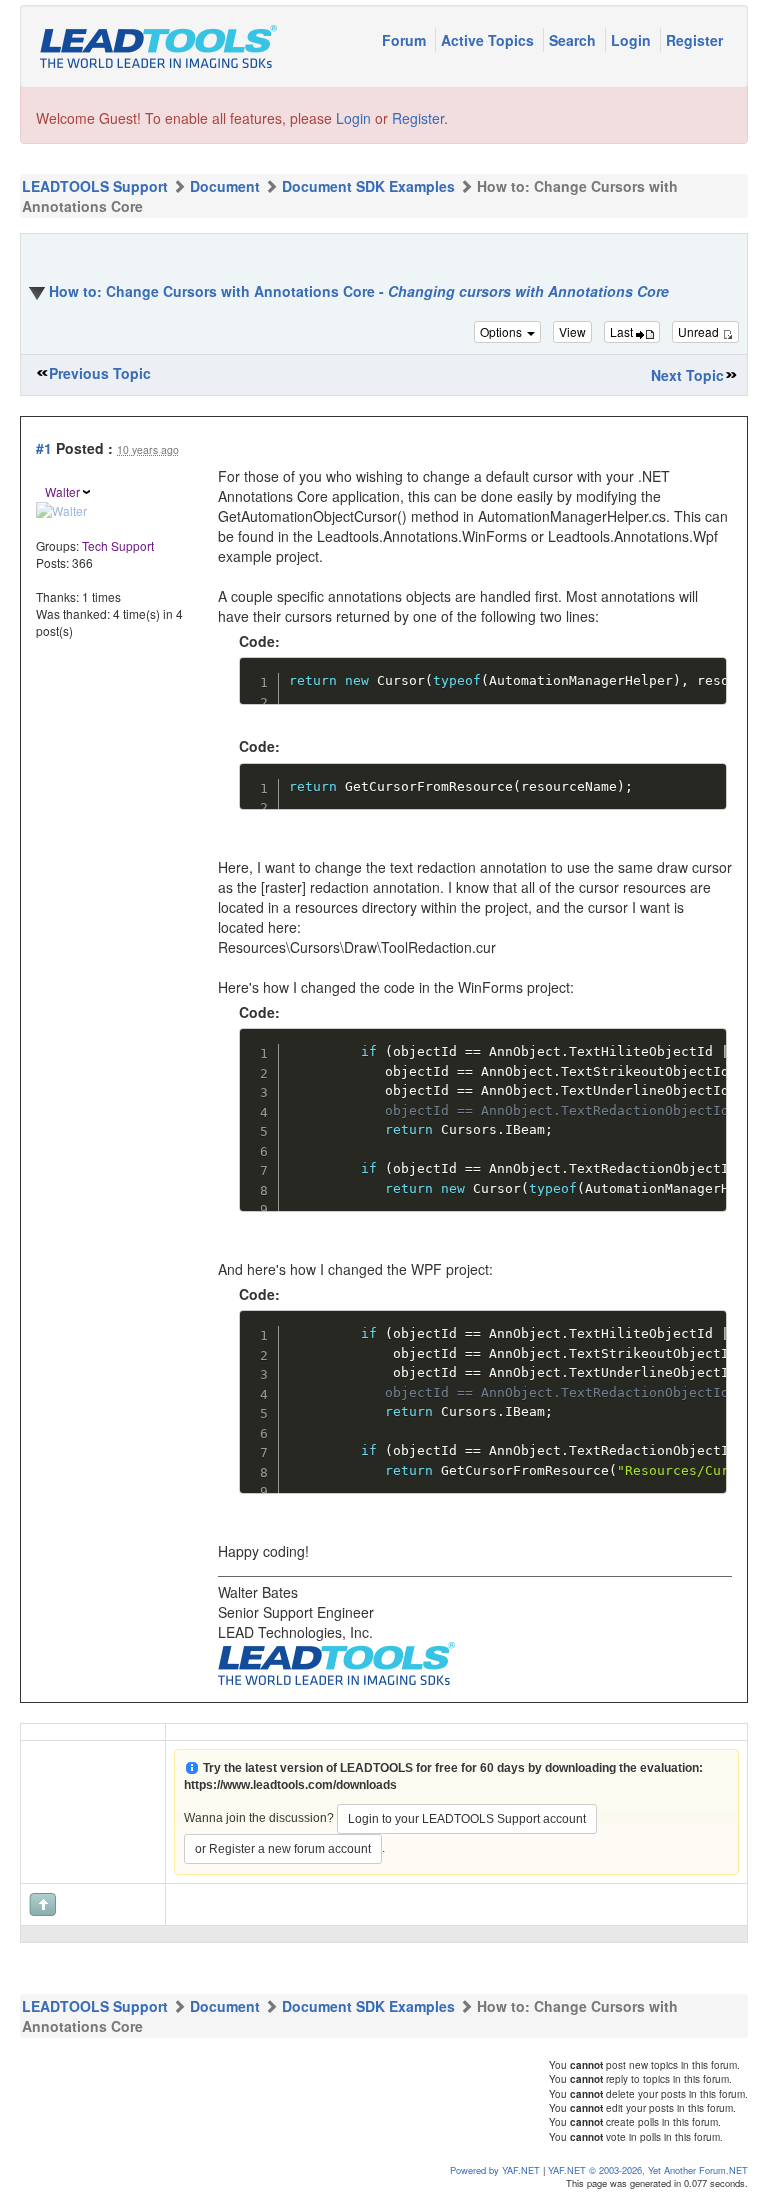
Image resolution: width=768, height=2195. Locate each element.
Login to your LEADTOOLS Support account (467, 1819)
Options (502, 331)
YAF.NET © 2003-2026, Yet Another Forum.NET (648, 2170)
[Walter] (61, 508)
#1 (44, 448)
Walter (62, 491)
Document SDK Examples (368, 186)
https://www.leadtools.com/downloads (290, 1785)
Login (633, 40)
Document (225, 186)
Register (694, 40)
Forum (406, 40)
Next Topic (687, 375)
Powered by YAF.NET (495, 2170)
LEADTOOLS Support (95, 186)
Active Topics (489, 40)
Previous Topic (100, 373)
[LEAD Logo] (336, 1661)
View (572, 331)
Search (574, 40)
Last (623, 331)
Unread (700, 331)
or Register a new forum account (283, 1849)
